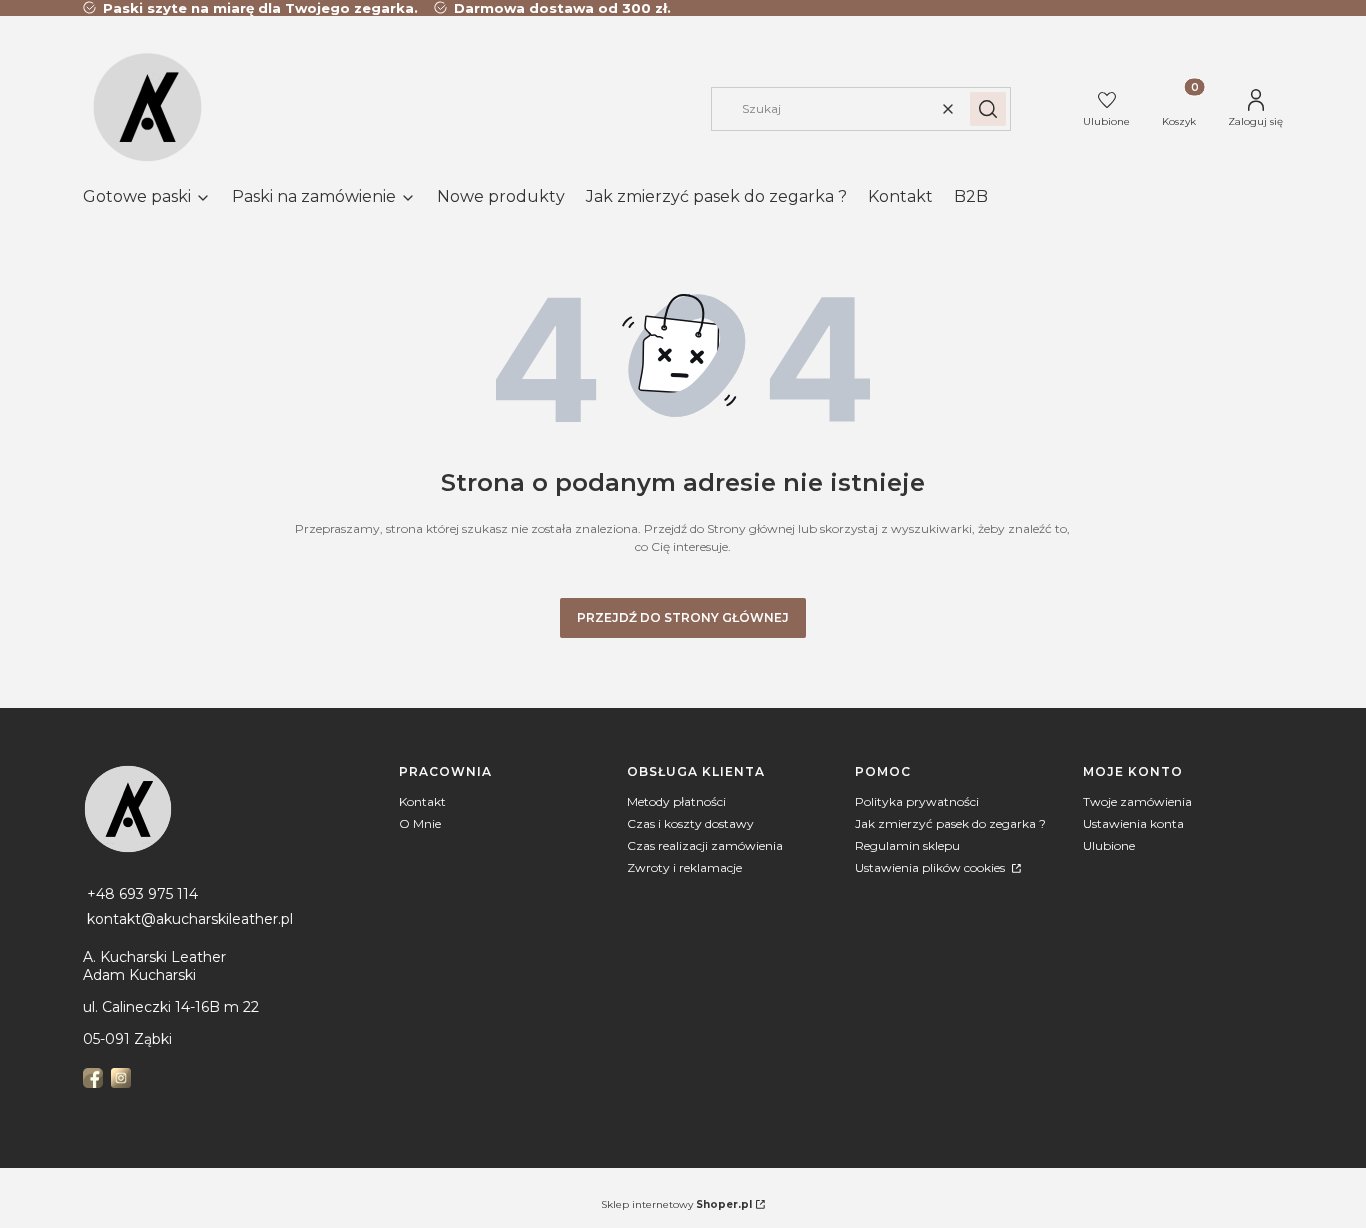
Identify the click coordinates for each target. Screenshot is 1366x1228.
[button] (988, 109)
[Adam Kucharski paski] (233, 809)
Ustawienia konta (1133, 823)
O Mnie (420, 823)
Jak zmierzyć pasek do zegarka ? (950, 823)
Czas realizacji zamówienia (705, 845)
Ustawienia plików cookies (931, 867)
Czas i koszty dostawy (690, 823)
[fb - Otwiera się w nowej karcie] (95, 1078)
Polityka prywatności (917, 801)
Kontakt (422, 801)
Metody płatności (676, 801)
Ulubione (1109, 845)
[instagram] (123, 1078)
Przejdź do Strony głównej (683, 617)
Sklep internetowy (676, 1204)
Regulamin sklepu (907, 845)
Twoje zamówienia (1137, 801)
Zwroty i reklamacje (684, 867)
